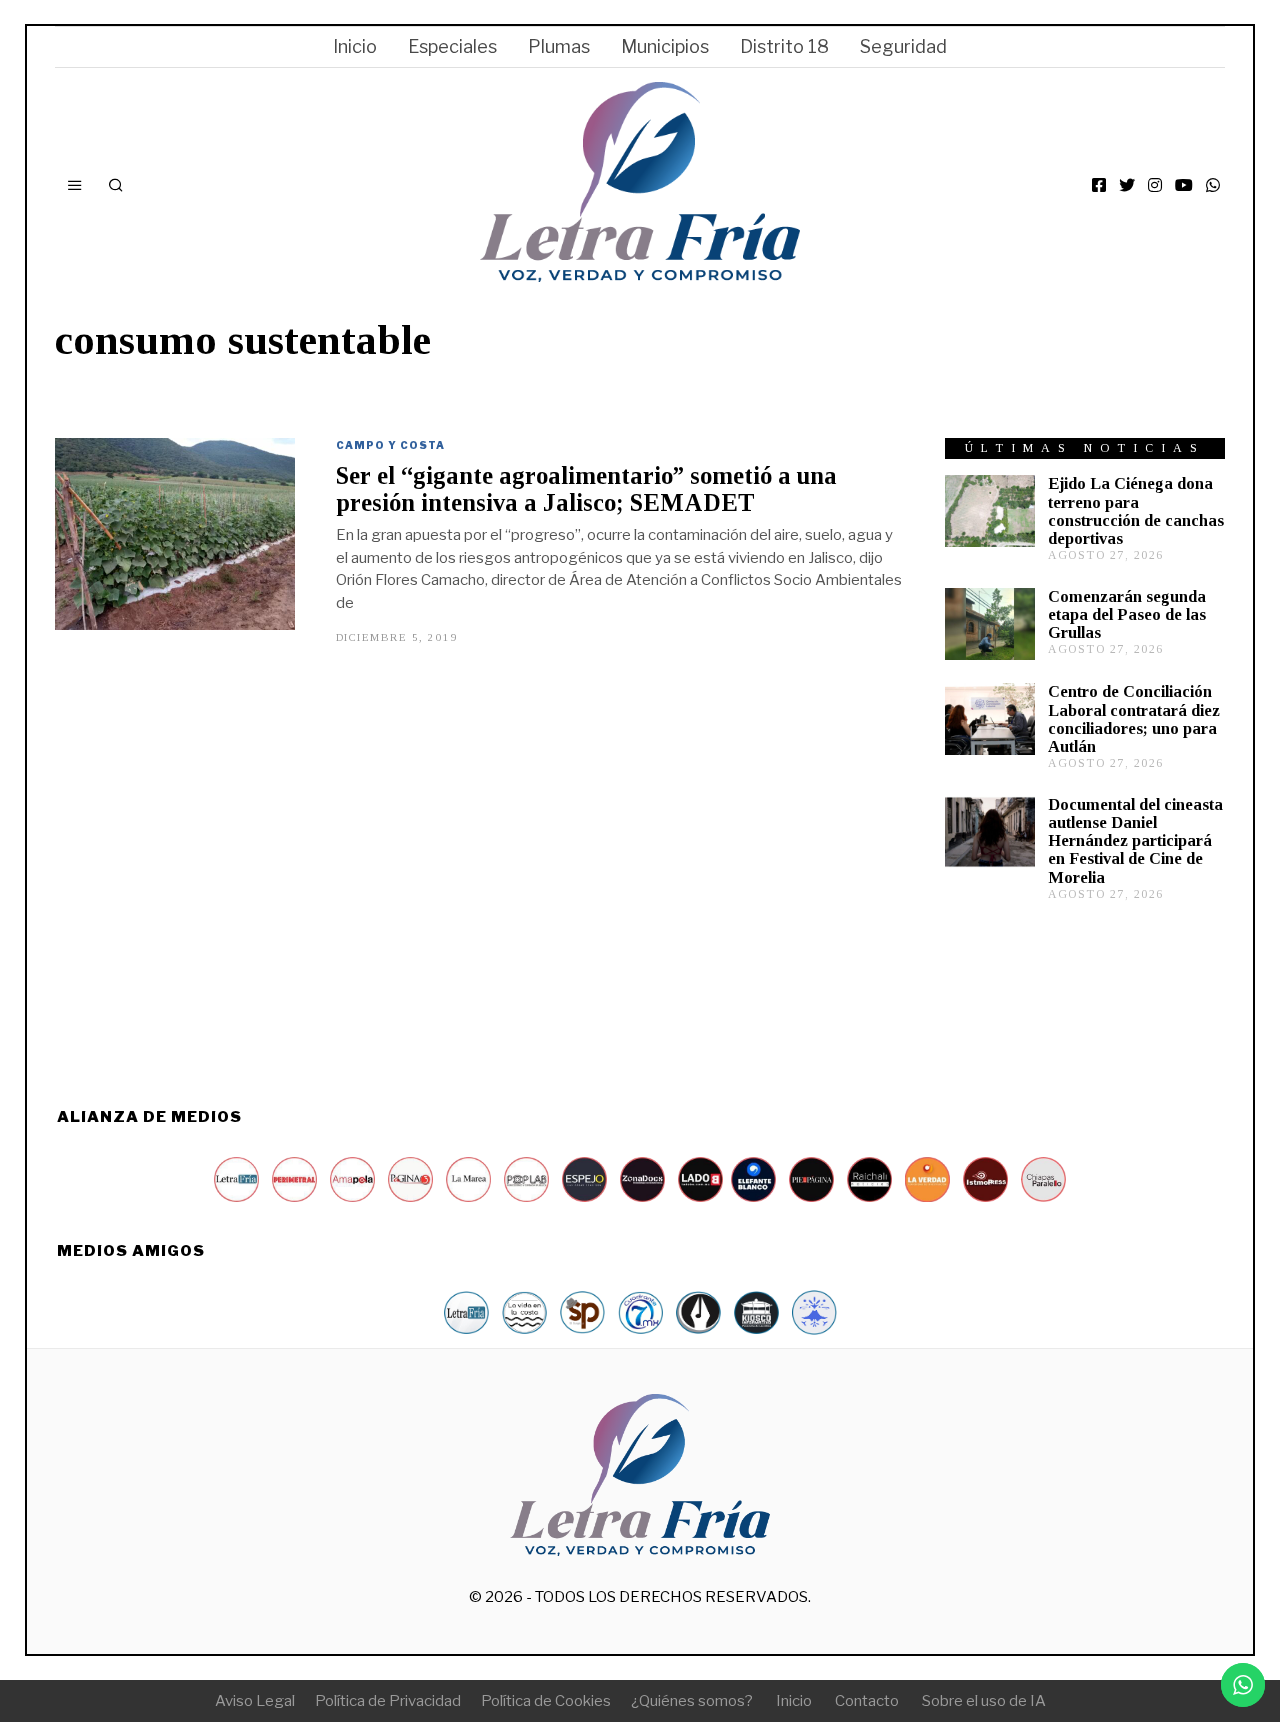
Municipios (665, 46)
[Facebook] (1099, 185)
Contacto (867, 1701)
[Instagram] (1155, 185)
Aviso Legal (255, 1701)
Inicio (355, 46)
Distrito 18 (784, 46)
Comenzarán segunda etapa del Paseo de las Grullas (1127, 614)
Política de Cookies (546, 1701)
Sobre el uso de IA (984, 1701)
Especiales (452, 46)
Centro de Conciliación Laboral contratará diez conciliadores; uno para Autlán (1134, 718)
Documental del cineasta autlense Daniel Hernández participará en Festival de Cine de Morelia (1135, 841)
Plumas (559, 46)
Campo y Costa (390, 445)
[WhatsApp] (1213, 185)
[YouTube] (1184, 185)
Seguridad (903, 46)
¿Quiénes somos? (692, 1701)
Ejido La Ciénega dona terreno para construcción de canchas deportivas (1136, 510)
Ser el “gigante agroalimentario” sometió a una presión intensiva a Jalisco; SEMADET (586, 489)
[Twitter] (1127, 185)
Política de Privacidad (388, 1701)
